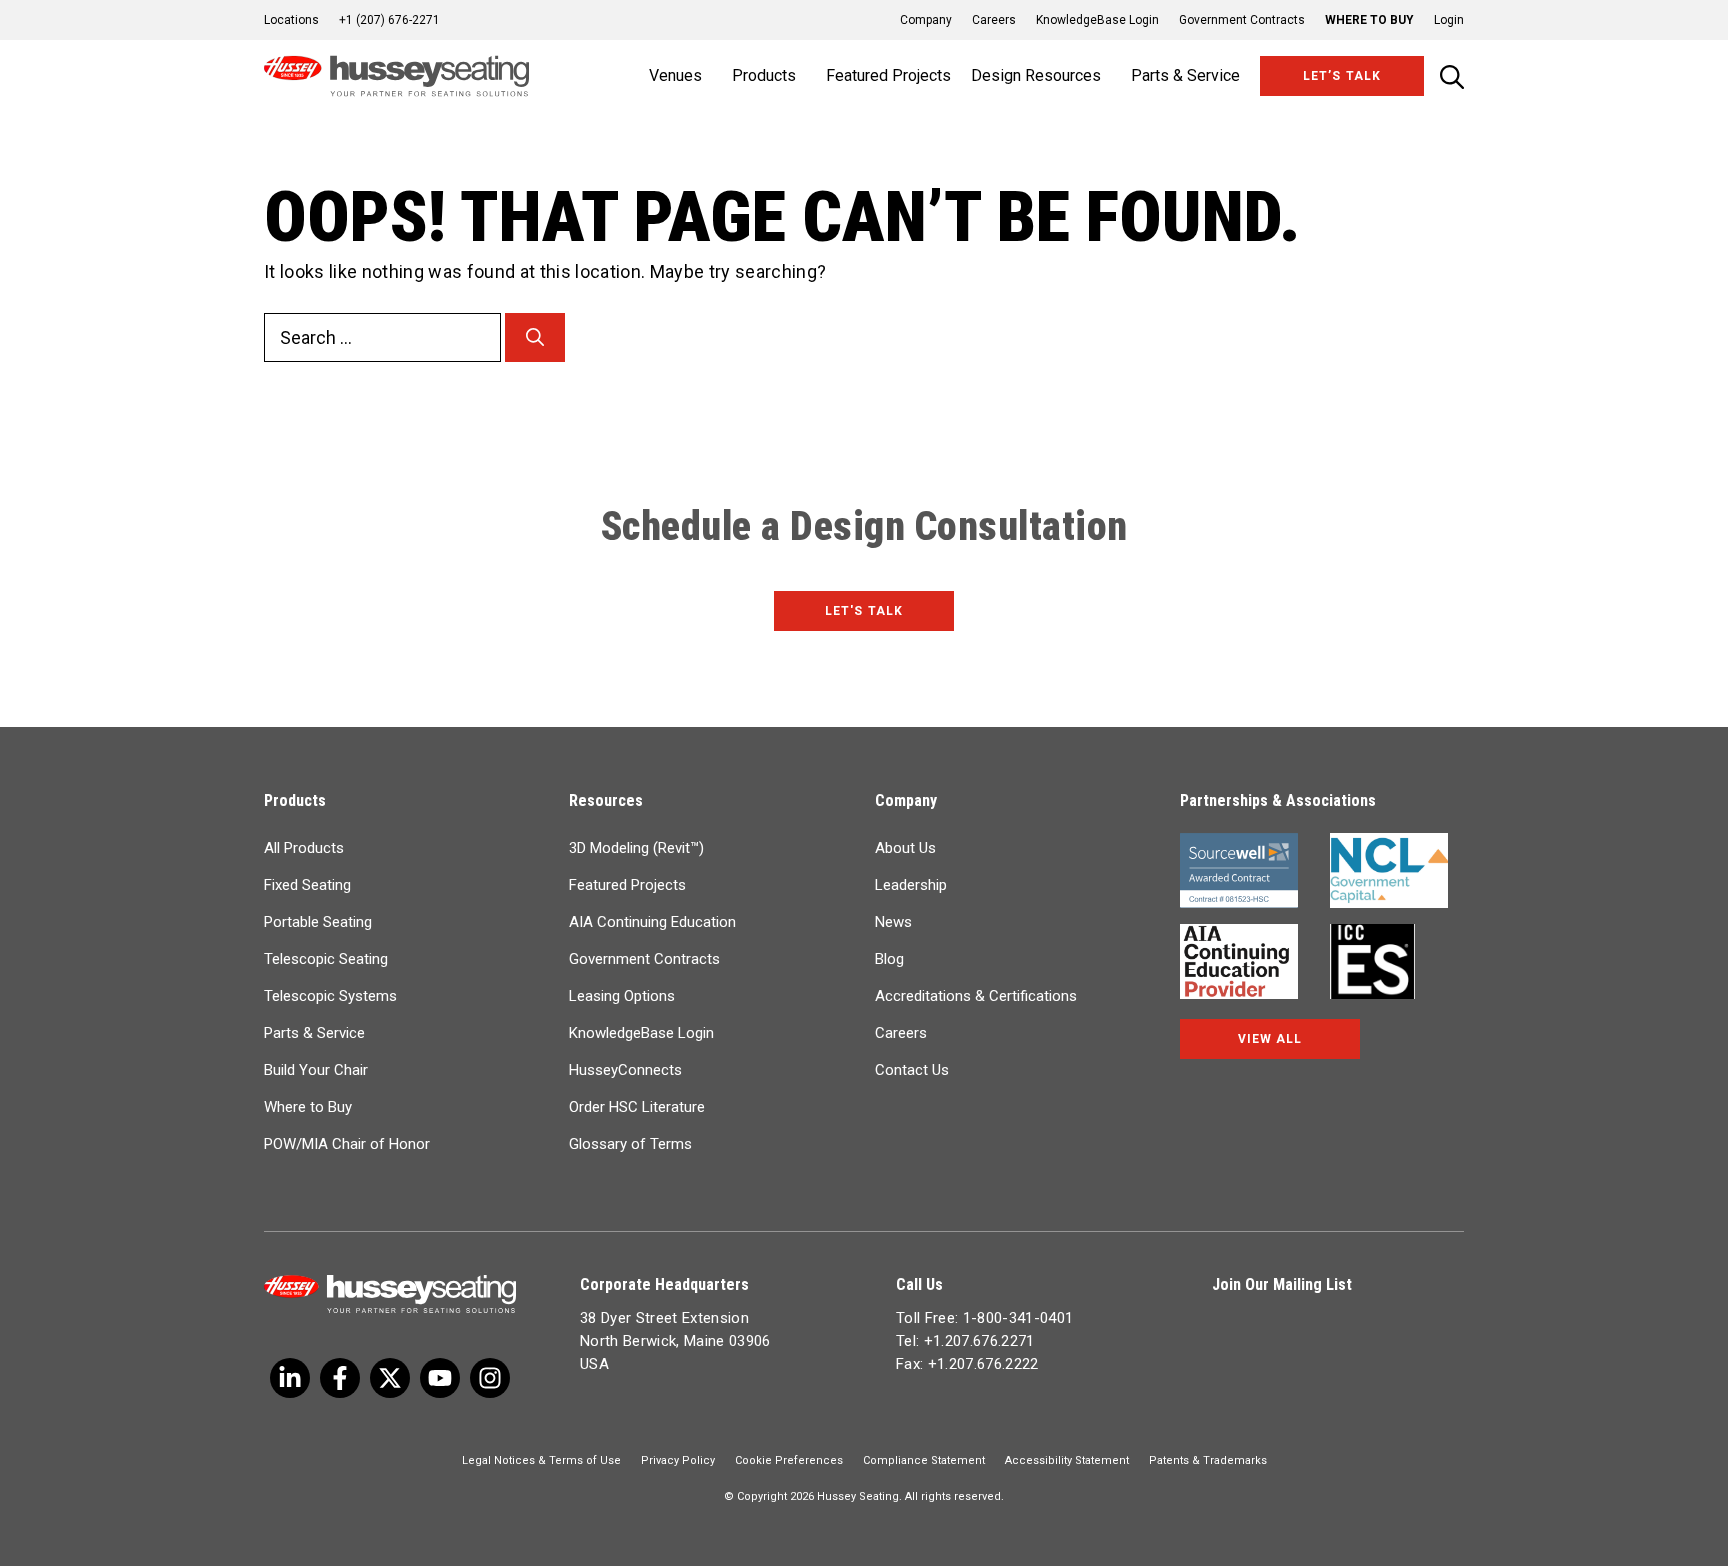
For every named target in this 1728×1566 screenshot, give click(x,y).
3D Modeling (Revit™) (636, 848)
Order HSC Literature (637, 1107)
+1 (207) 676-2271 (389, 20)
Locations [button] (291, 20)
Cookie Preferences (789, 1460)
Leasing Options (622, 996)
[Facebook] (340, 1378)
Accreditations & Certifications (976, 996)
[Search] (535, 337)
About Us (905, 848)
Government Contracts (1242, 20)
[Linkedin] (440, 1378)
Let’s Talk (1341, 76)
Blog (889, 959)
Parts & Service (314, 1033)
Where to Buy (1369, 20)
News (893, 922)
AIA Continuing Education (652, 922)
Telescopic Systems (330, 996)
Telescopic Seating (326, 959)
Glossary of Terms (630, 1144)
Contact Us (912, 1070)
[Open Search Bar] (1452, 76)
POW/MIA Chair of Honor (347, 1144)
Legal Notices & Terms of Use (541, 1460)
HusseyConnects (625, 1070)
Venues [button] (675, 75)
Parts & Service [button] (1185, 75)
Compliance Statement (924, 1460)
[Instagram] (490, 1378)
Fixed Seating (307, 885)
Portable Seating (318, 922)
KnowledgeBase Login (1097, 20)
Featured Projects (888, 75)
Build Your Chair (316, 1070)
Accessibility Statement (1067, 1460)
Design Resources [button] (1036, 75)
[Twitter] (290, 1378)
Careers (994, 20)
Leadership (911, 885)
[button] (1439, 20)
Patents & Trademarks (1208, 1460)
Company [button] (926, 20)
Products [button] (764, 75)
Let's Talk (863, 611)
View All (1270, 1039)
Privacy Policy (678, 1460)
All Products (304, 848)
